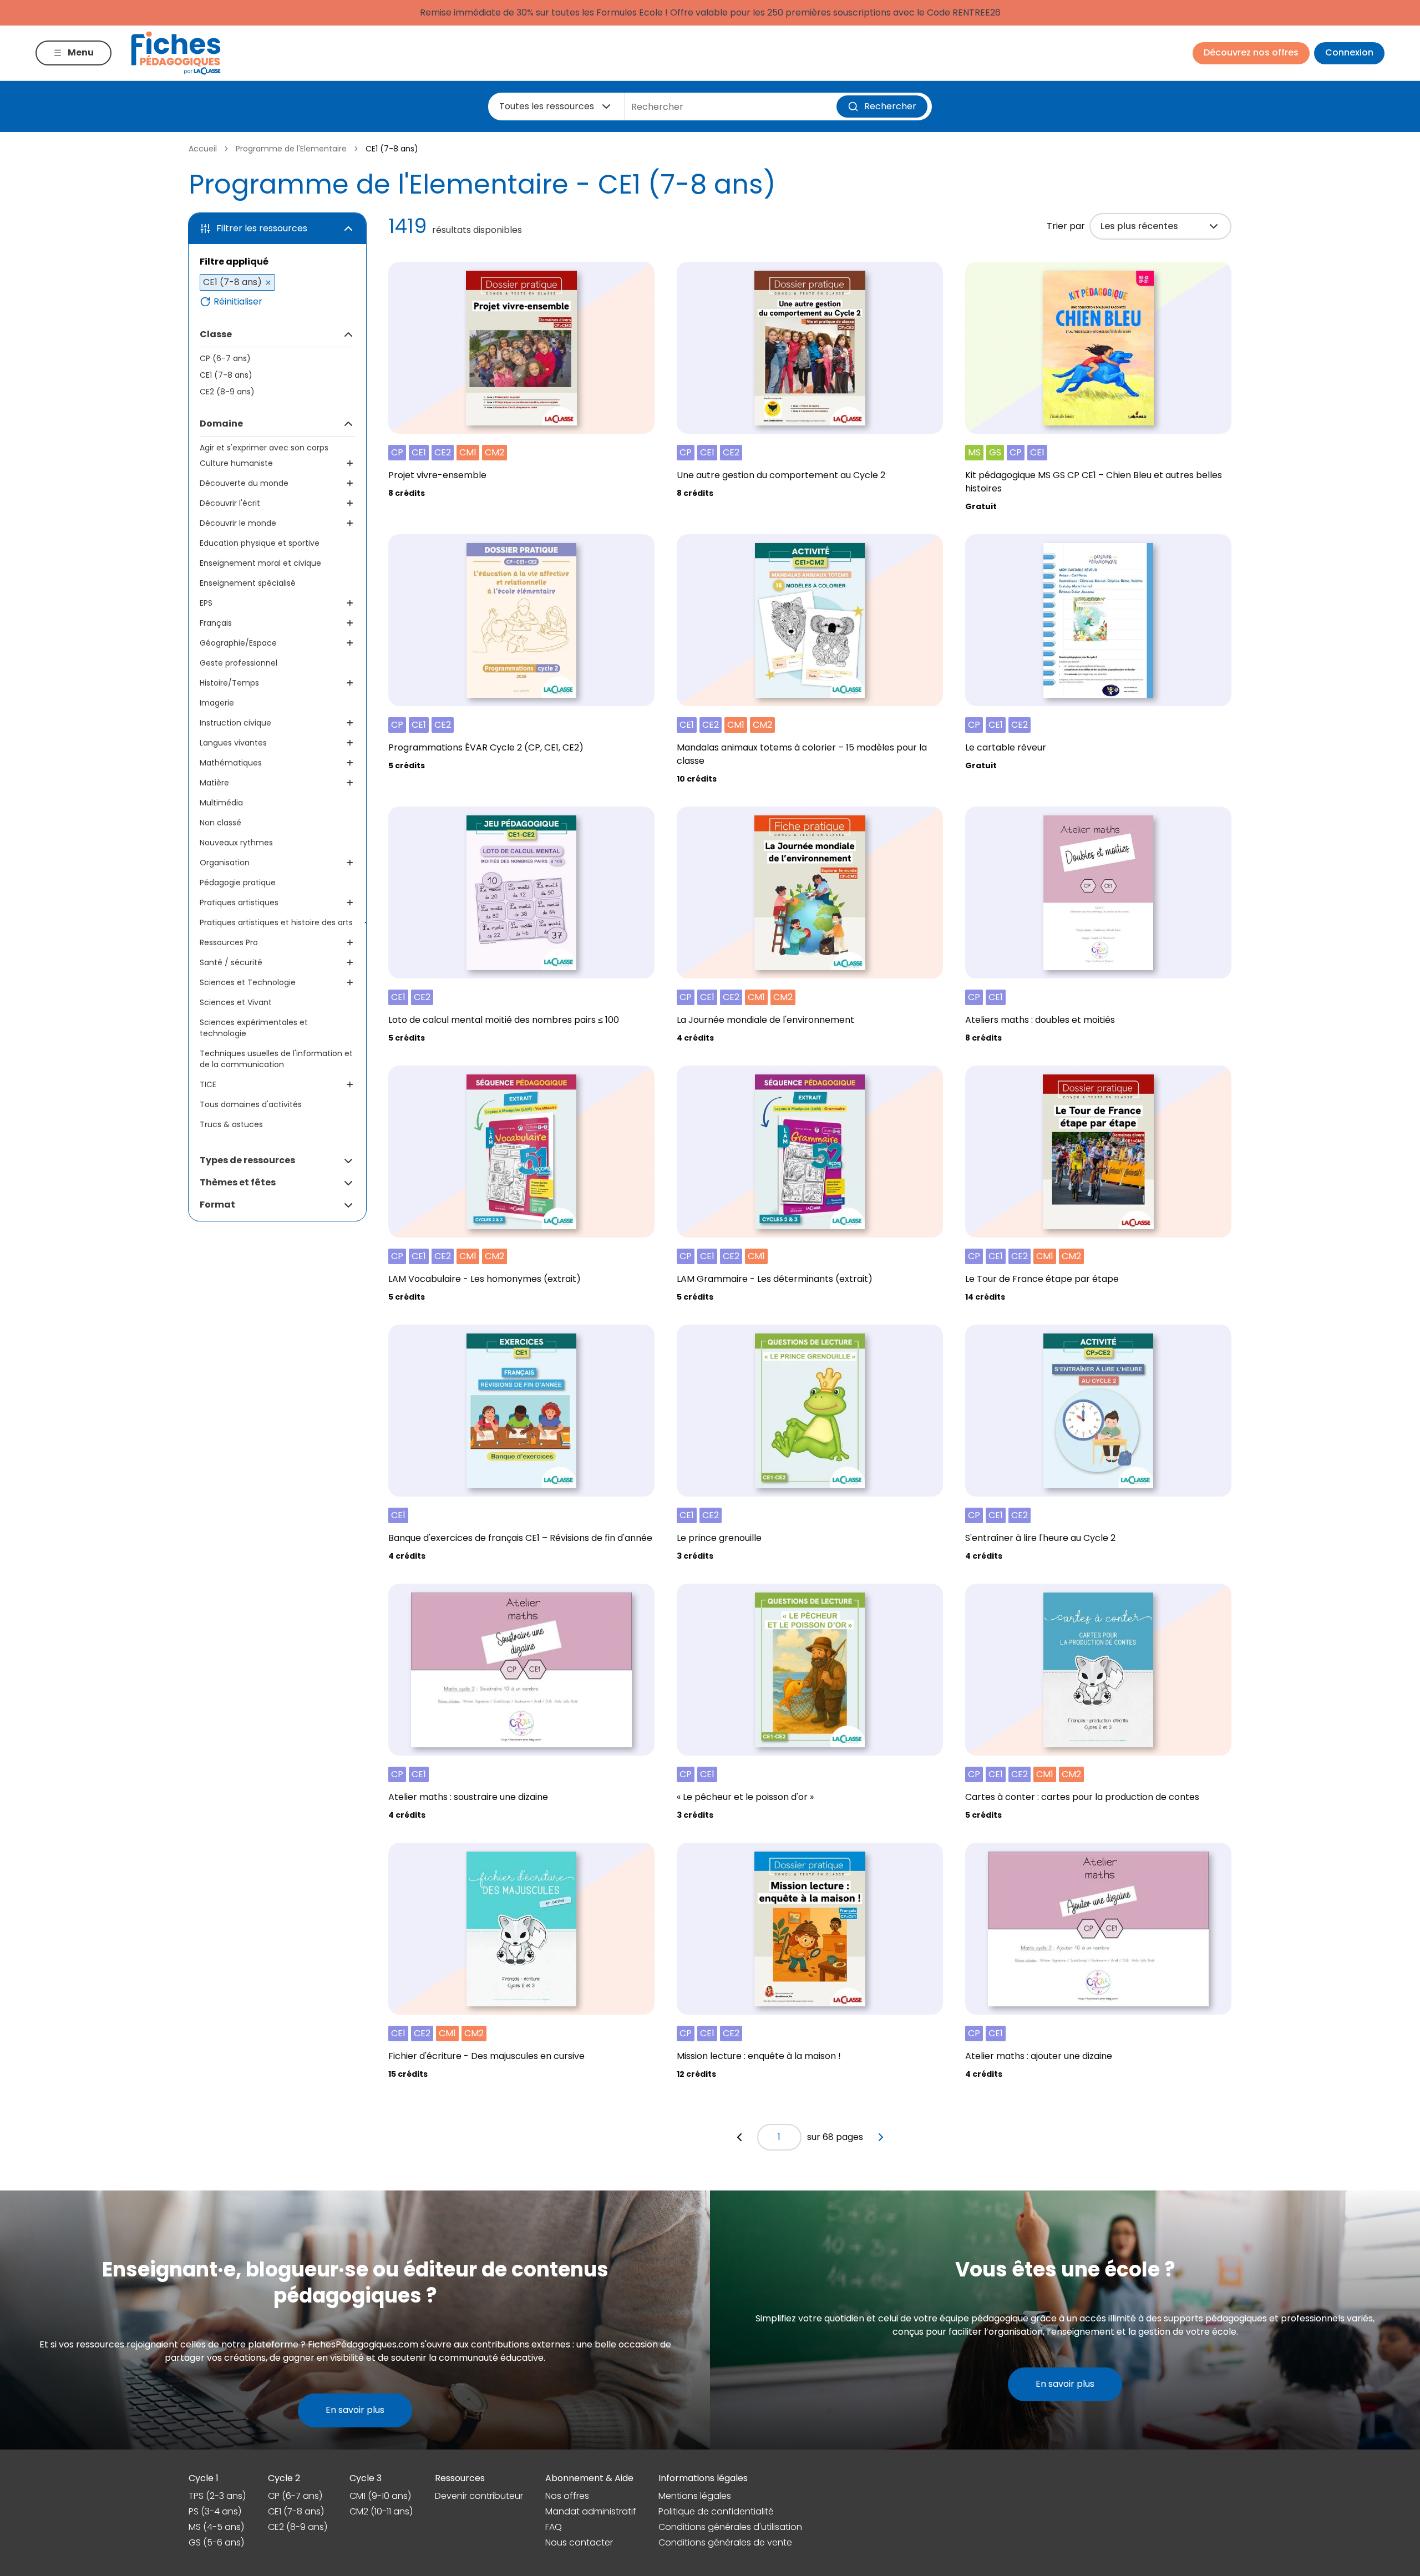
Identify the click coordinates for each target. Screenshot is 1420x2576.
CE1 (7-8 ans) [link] (392, 149)
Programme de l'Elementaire (291, 149)
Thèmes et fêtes (238, 1182)
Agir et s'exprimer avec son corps (264, 448)
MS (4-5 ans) (216, 2527)
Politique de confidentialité (716, 2511)
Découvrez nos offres (1251, 52)
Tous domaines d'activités (251, 1104)
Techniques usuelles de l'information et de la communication (276, 1059)
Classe (216, 334)
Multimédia (221, 803)
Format (217, 1205)
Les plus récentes (1139, 226)
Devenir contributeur (479, 2496)
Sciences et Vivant (236, 1002)
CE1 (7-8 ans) (226, 375)
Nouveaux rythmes (236, 843)
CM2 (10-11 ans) (381, 2511)
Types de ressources (247, 1160)
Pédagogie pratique (238, 883)
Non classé (220, 823)
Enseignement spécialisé (248, 583)
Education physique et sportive (260, 543)
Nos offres (567, 2496)
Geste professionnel (239, 663)
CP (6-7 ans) (225, 358)
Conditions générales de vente (725, 2542)
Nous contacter (579, 2542)
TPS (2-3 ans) (217, 2496)
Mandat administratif (591, 2511)
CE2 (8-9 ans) (227, 392)
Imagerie (217, 703)
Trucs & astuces (231, 1124)
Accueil (203, 149)
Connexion (1349, 52)
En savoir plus (355, 2410)
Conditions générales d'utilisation (730, 2527)
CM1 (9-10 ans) (380, 2496)
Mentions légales (695, 2496)
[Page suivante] (881, 2137)
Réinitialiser (238, 302)
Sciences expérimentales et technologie (254, 1028)
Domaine (221, 424)
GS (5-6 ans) (216, 2542)
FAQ (554, 2527)
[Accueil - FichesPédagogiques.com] (176, 53)
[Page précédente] (739, 2137)
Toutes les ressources (547, 106)
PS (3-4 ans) (215, 2511)
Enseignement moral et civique (260, 563)
